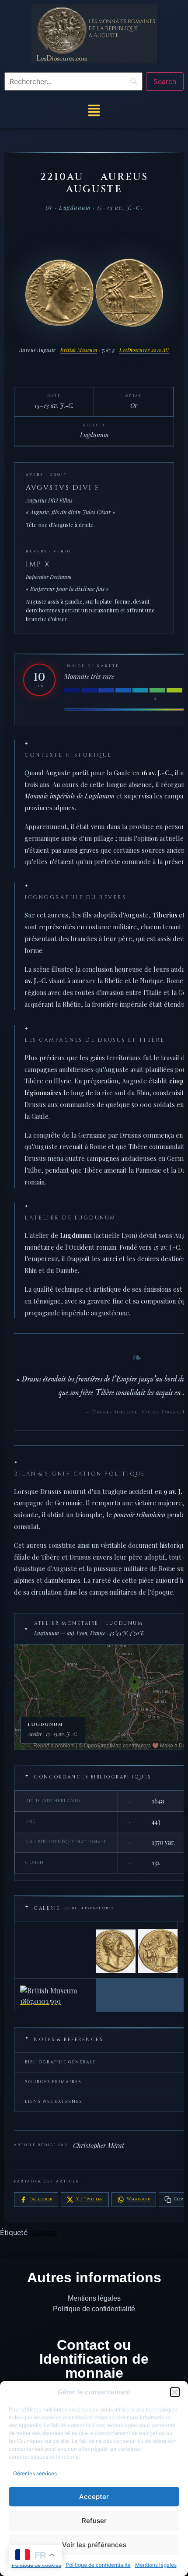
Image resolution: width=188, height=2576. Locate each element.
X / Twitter (90, 2199)
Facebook (41, 2199)
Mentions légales (156, 2565)
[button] (175, 2392)
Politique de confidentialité (98, 2565)
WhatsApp (138, 2199)
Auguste (43, 2232)
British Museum (79, 350)
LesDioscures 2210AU (144, 350)
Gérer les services (35, 2473)
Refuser (94, 2521)
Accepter (94, 2497)
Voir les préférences (94, 2545)
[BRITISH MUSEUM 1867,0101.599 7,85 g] (55, 1995)
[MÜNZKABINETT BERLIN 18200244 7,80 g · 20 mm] (137, 1950)
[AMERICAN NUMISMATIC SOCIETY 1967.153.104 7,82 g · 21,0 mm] (55, 1950)
